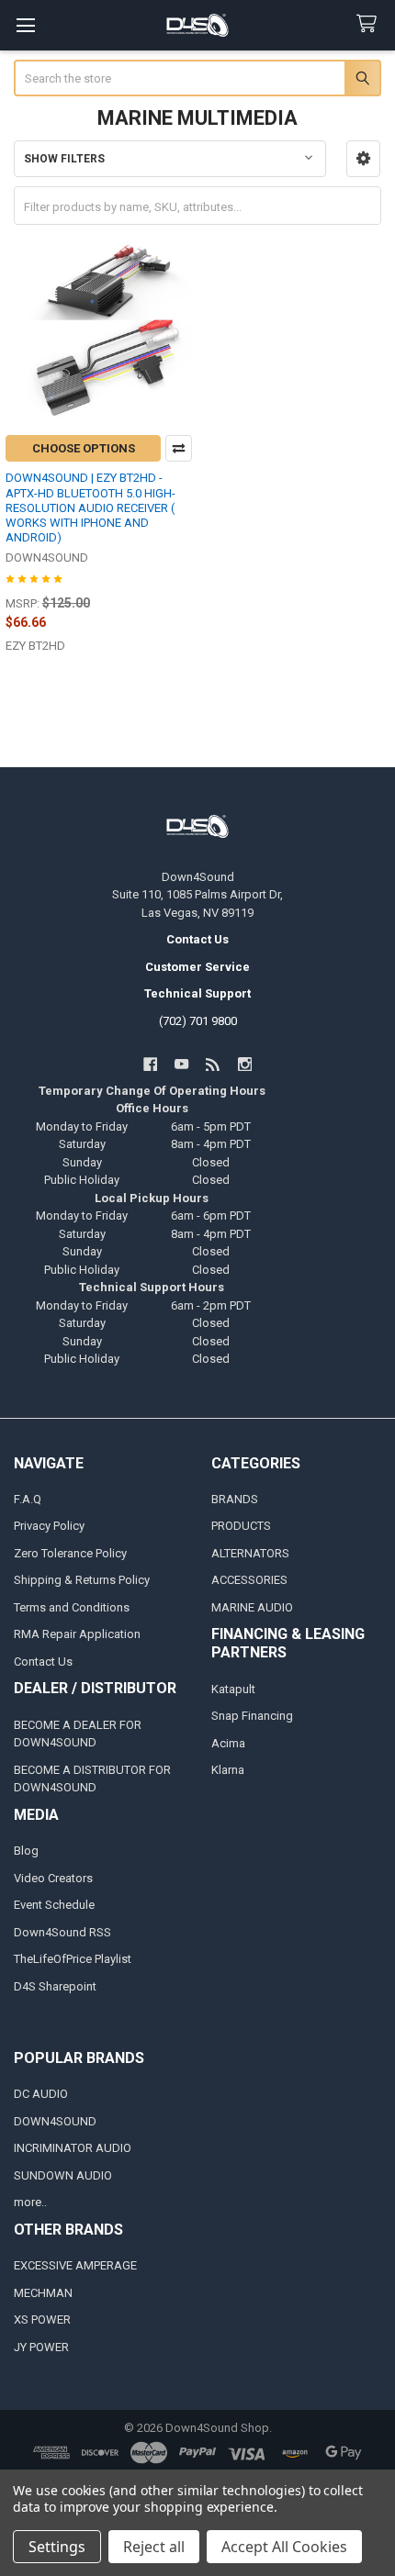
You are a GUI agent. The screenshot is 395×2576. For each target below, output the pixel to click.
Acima (228, 1743)
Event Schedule (54, 1905)
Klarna (228, 1770)
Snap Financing (252, 1716)
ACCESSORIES (249, 1580)
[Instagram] (245, 1064)
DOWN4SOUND (55, 2121)
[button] (363, 159)
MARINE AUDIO (252, 1607)
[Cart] (370, 24)
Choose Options (84, 448)
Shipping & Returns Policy (82, 1580)
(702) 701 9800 (198, 1021)
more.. (30, 2202)
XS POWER (42, 2320)
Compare (179, 448)
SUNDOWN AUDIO (63, 2175)
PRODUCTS (241, 1526)
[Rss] (214, 1064)
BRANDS (235, 1499)
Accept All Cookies (284, 2547)
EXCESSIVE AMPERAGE (75, 2265)
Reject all (154, 2547)
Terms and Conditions (72, 1607)
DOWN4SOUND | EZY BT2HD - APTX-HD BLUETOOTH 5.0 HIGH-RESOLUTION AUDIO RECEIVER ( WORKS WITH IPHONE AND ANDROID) (90, 507)
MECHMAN (43, 2293)
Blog (26, 1851)
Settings (57, 2547)
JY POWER (41, 2347)
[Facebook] (150, 1064)
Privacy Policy (49, 1526)
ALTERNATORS (250, 1553)
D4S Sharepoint (55, 1986)
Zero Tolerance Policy (70, 1553)
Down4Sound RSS (62, 1932)
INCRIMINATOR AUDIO (73, 2148)
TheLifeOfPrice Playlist (73, 1959)
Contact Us (43, 1662)
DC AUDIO (41, 2094)
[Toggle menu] (25, 25)
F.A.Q (28, 1499)
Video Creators (53, 1878)
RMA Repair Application (77, 1634)
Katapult (233, 1689)
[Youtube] (181, 1064)
